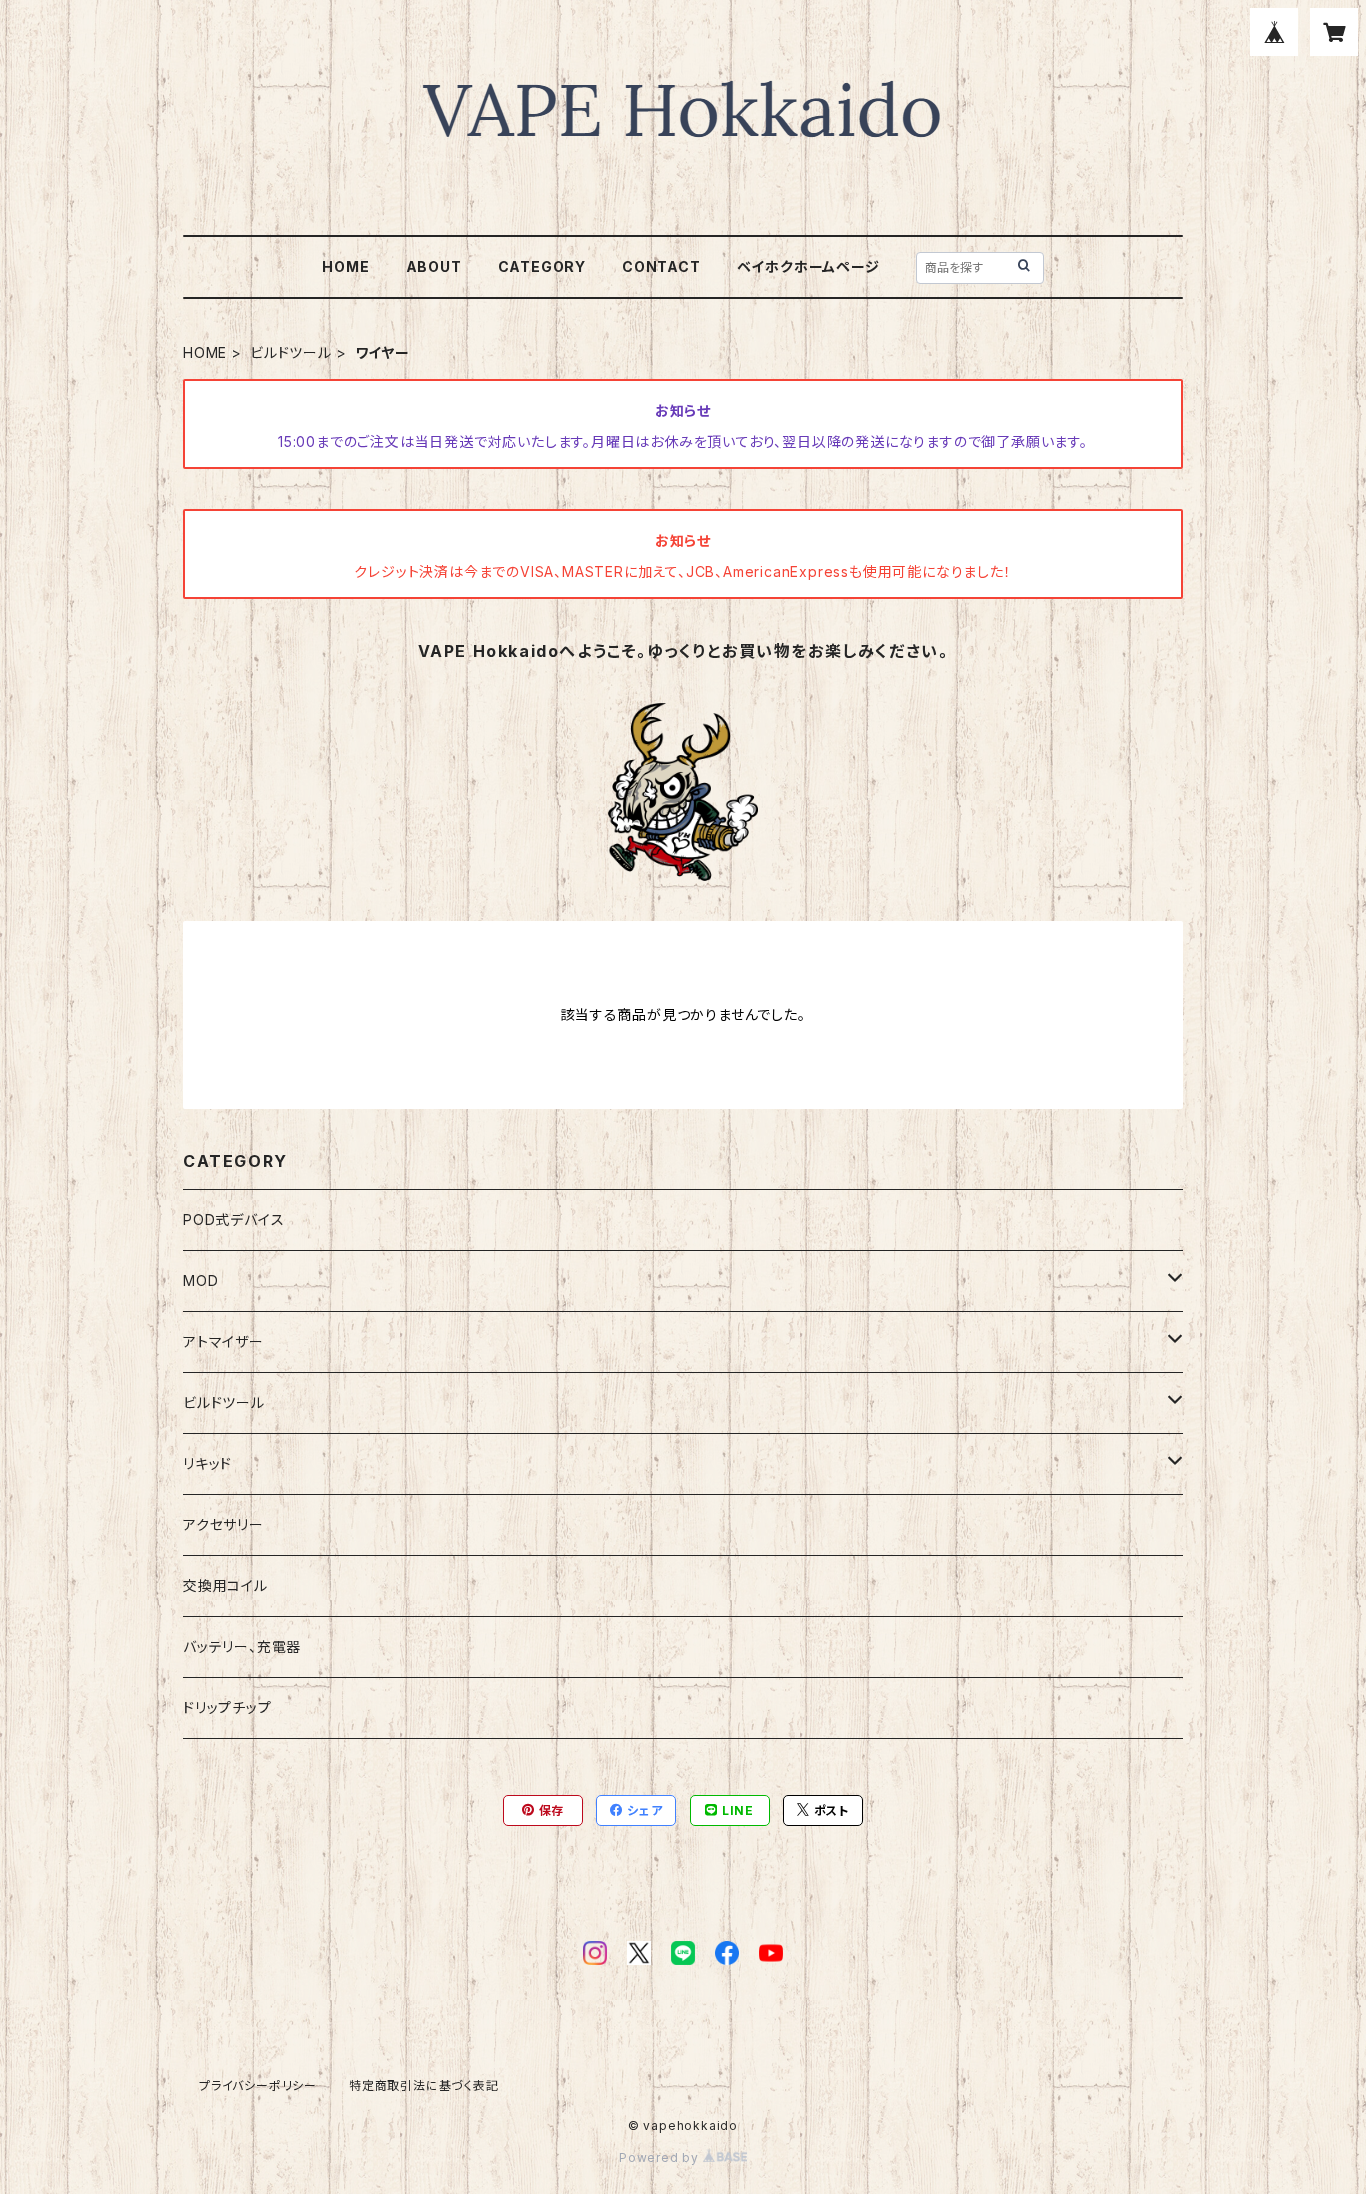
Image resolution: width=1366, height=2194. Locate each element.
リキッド (207, 1463)
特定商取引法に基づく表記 (424, 2085)
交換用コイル (225, 1585)
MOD (200, 1280)
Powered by (661, 2157)
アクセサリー (223, 1524)
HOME (345, 266)
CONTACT (661, 266)
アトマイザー (223, 1341)
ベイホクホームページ (808, 266)
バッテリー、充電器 (242, 1646)
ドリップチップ (227, 1707)
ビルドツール (291, 352)
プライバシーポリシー (258, 2085)
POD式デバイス (233, 1219)
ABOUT (434, 266)
